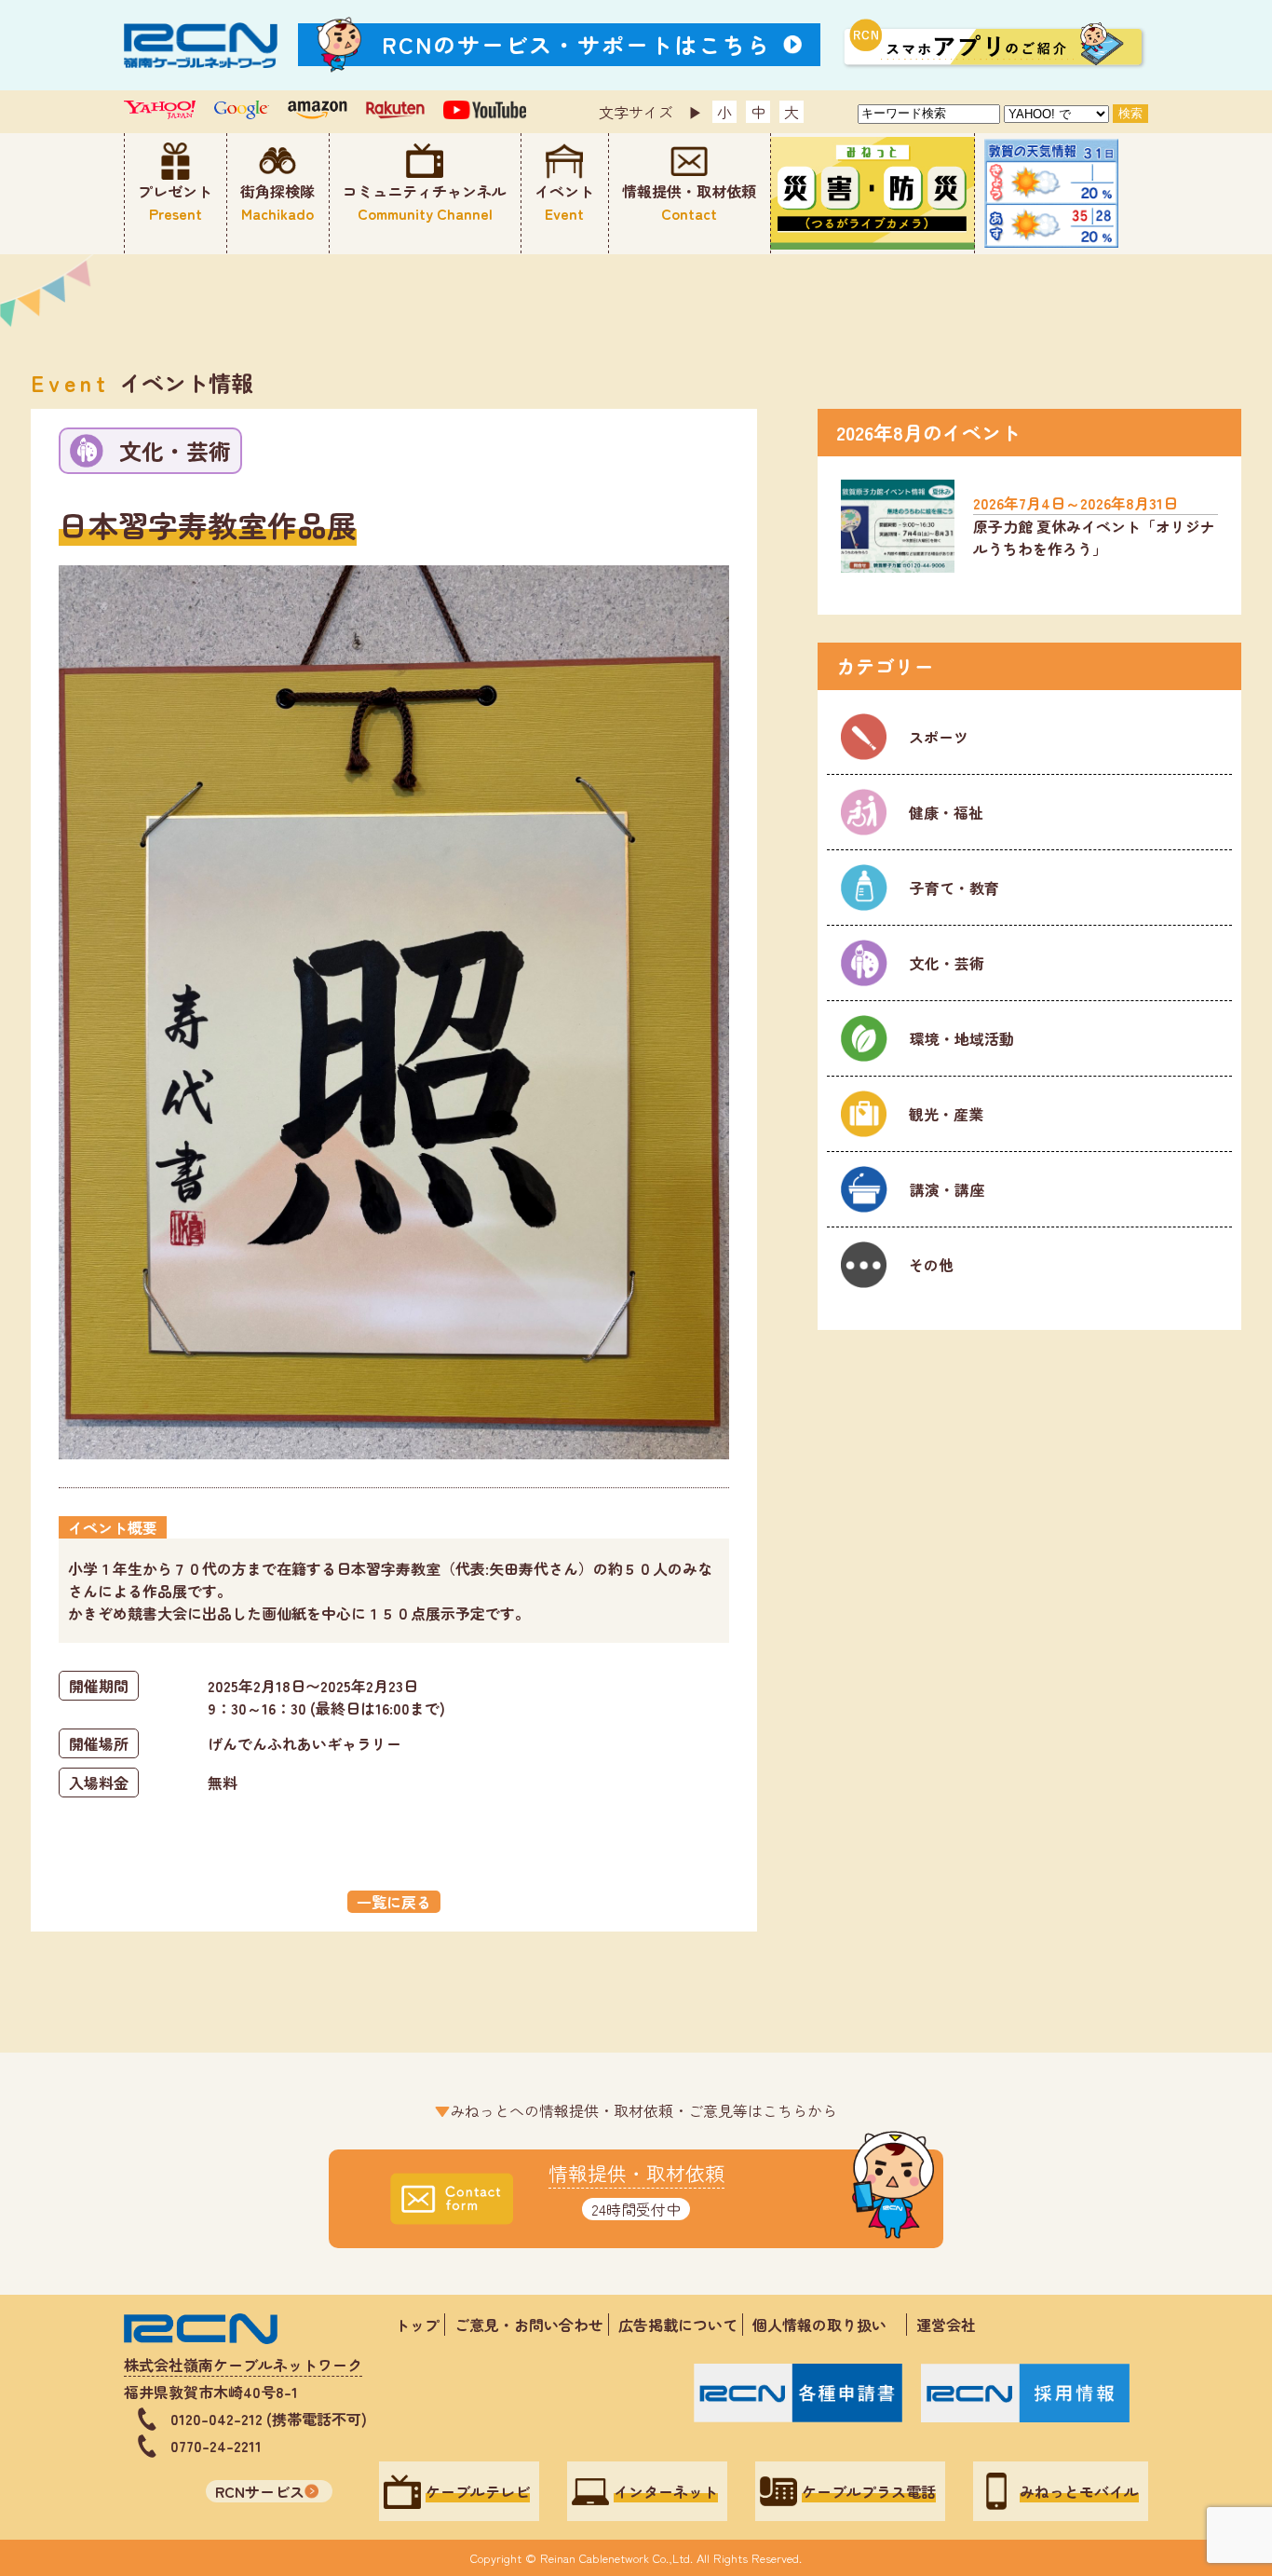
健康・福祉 (944, 812)
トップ (417, 2325)
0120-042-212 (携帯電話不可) (269, 2419)
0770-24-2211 (216, 2446)
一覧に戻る (394, 1902)
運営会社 (946, 2325)
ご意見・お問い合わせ (529, 2325)
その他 (929, 1265)
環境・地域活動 (960, 1038)
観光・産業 (944, 1114)
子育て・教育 (953, 888)
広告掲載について (678, 2325)
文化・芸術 (945, 963)
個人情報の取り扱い (827, 2325)
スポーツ (937, 737)
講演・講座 (945, 1189)
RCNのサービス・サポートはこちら (576, 44)
